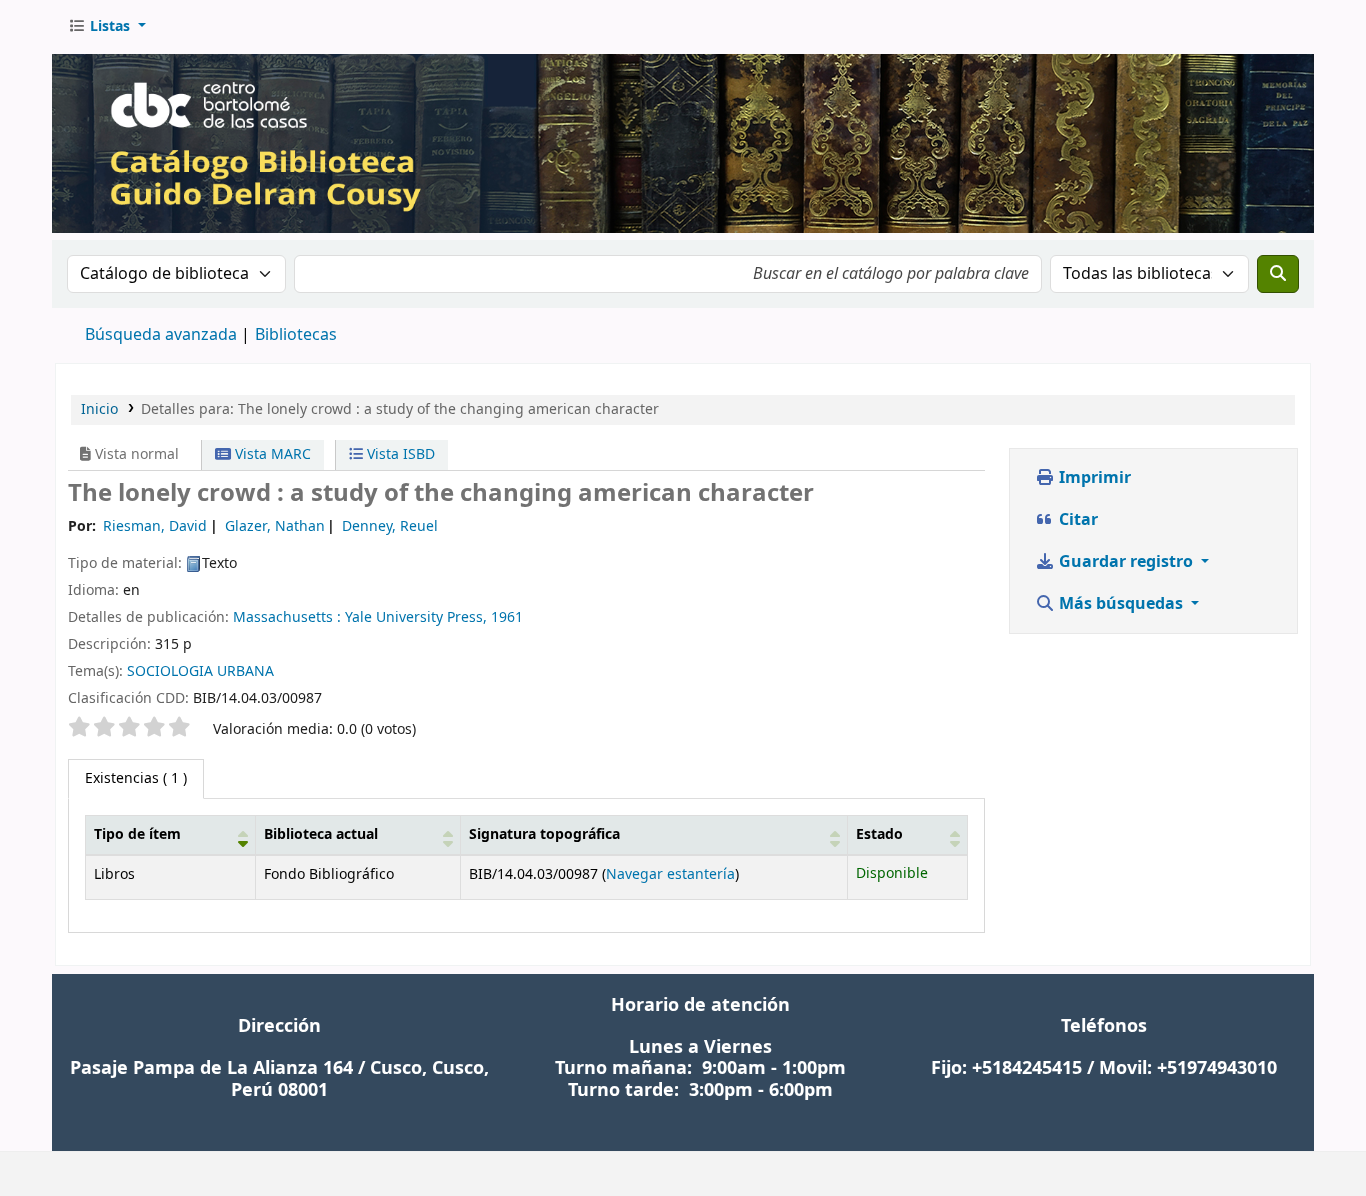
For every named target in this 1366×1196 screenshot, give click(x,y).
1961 (507, 617)
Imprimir (1093, 478)
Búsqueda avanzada (161, 335)
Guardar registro (1126, 562)
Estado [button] (879, 834)
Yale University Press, (416, 617)
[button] (107, 27)
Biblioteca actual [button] (321, 834)
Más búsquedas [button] (1121, 604)
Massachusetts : (287, 617)
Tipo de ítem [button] (137, 834)
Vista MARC (271, 454)
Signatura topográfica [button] (544, 834)
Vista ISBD (399, 454)
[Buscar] (1278, 274)
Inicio (99, 409)
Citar (1076, 520)
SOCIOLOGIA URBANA (200, 671)
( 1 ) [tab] (136, 778)
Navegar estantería (670, 874)
